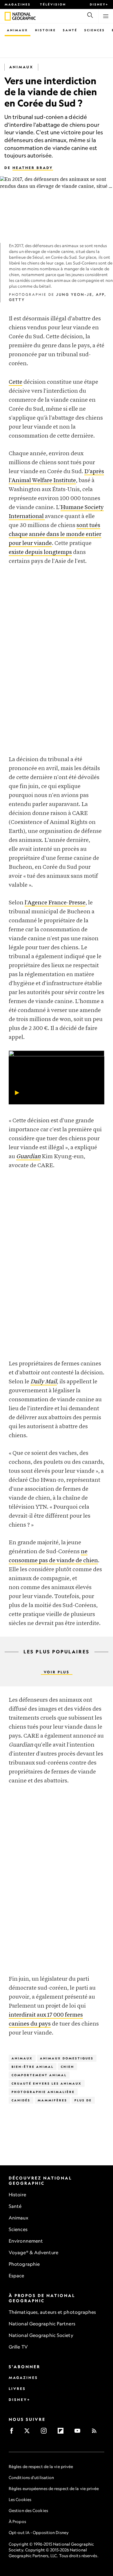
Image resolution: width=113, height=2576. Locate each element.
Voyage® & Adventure (33, 2252)
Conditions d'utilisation (31, 2477)
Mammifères (52, 2100)
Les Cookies (20, 2499)
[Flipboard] (62, 2433)
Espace (17, 2276)
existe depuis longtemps (40, 552)
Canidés (21, 2100)
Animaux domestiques (67, 2058)
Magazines (18, 4)
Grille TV (18, 2347)
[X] (29, 2433)
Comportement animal (39, 2075)
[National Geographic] (8, 16)
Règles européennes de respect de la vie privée (54, 2488)
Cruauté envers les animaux (47, 2083)
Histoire (45, 30)
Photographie (24, 2264)
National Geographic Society (41, 2335)
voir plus (57, 1672)
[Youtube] (79, 2433)
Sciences (95, 30)
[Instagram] (46, 2433)
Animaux (18, 30)
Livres (17, 2389)
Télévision (53, 4)
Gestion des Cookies (28, 2510)
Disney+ (99, 4)
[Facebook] (13, 2433)
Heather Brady (33, 168)
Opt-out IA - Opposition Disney (39, 2532)
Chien (68, 2067)
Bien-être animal (33, 2067)
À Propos (17, 2521)
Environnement (26, 2241)
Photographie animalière (43, 2092)
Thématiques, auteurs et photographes (52, 2312)
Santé (70, 30)
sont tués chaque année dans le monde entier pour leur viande (55, 534)
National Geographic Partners (42, 2324)
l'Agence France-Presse (55, 903)
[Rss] (96, 2433)
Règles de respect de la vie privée (41, 2466)
